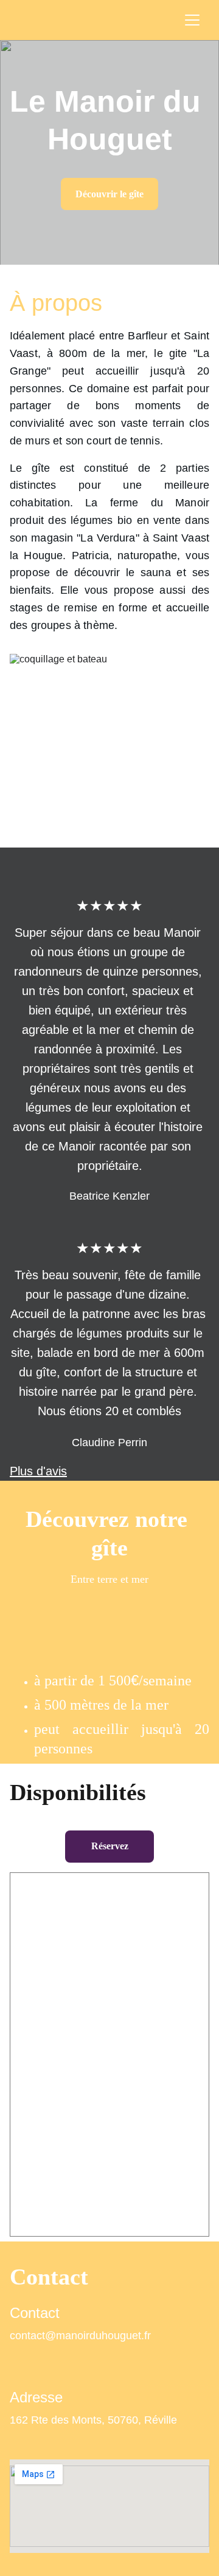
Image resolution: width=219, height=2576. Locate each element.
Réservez (110, 1846)
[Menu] (192, 20)
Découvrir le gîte (109, 194)
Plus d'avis (38, 1471)
